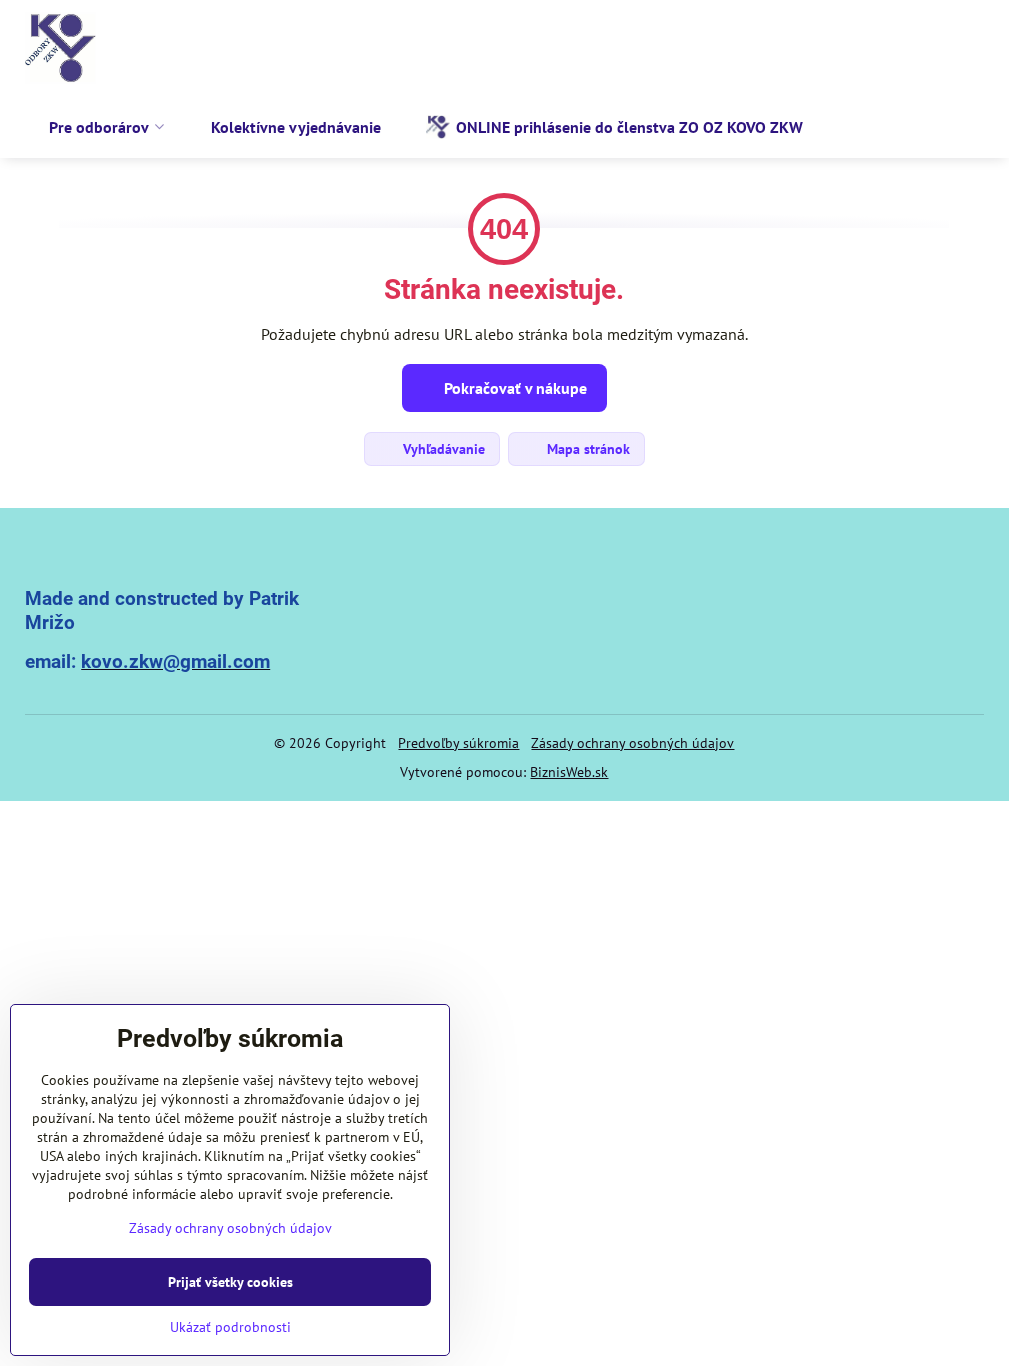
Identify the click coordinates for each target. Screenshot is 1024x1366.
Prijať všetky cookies (230, 1282)
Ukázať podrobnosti (230, 1327)
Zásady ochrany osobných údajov (632, 743)
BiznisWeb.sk (569, 772)
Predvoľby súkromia (458, 743)
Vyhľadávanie (442, 449)
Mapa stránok (586, 449)
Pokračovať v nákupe (513, 388)
